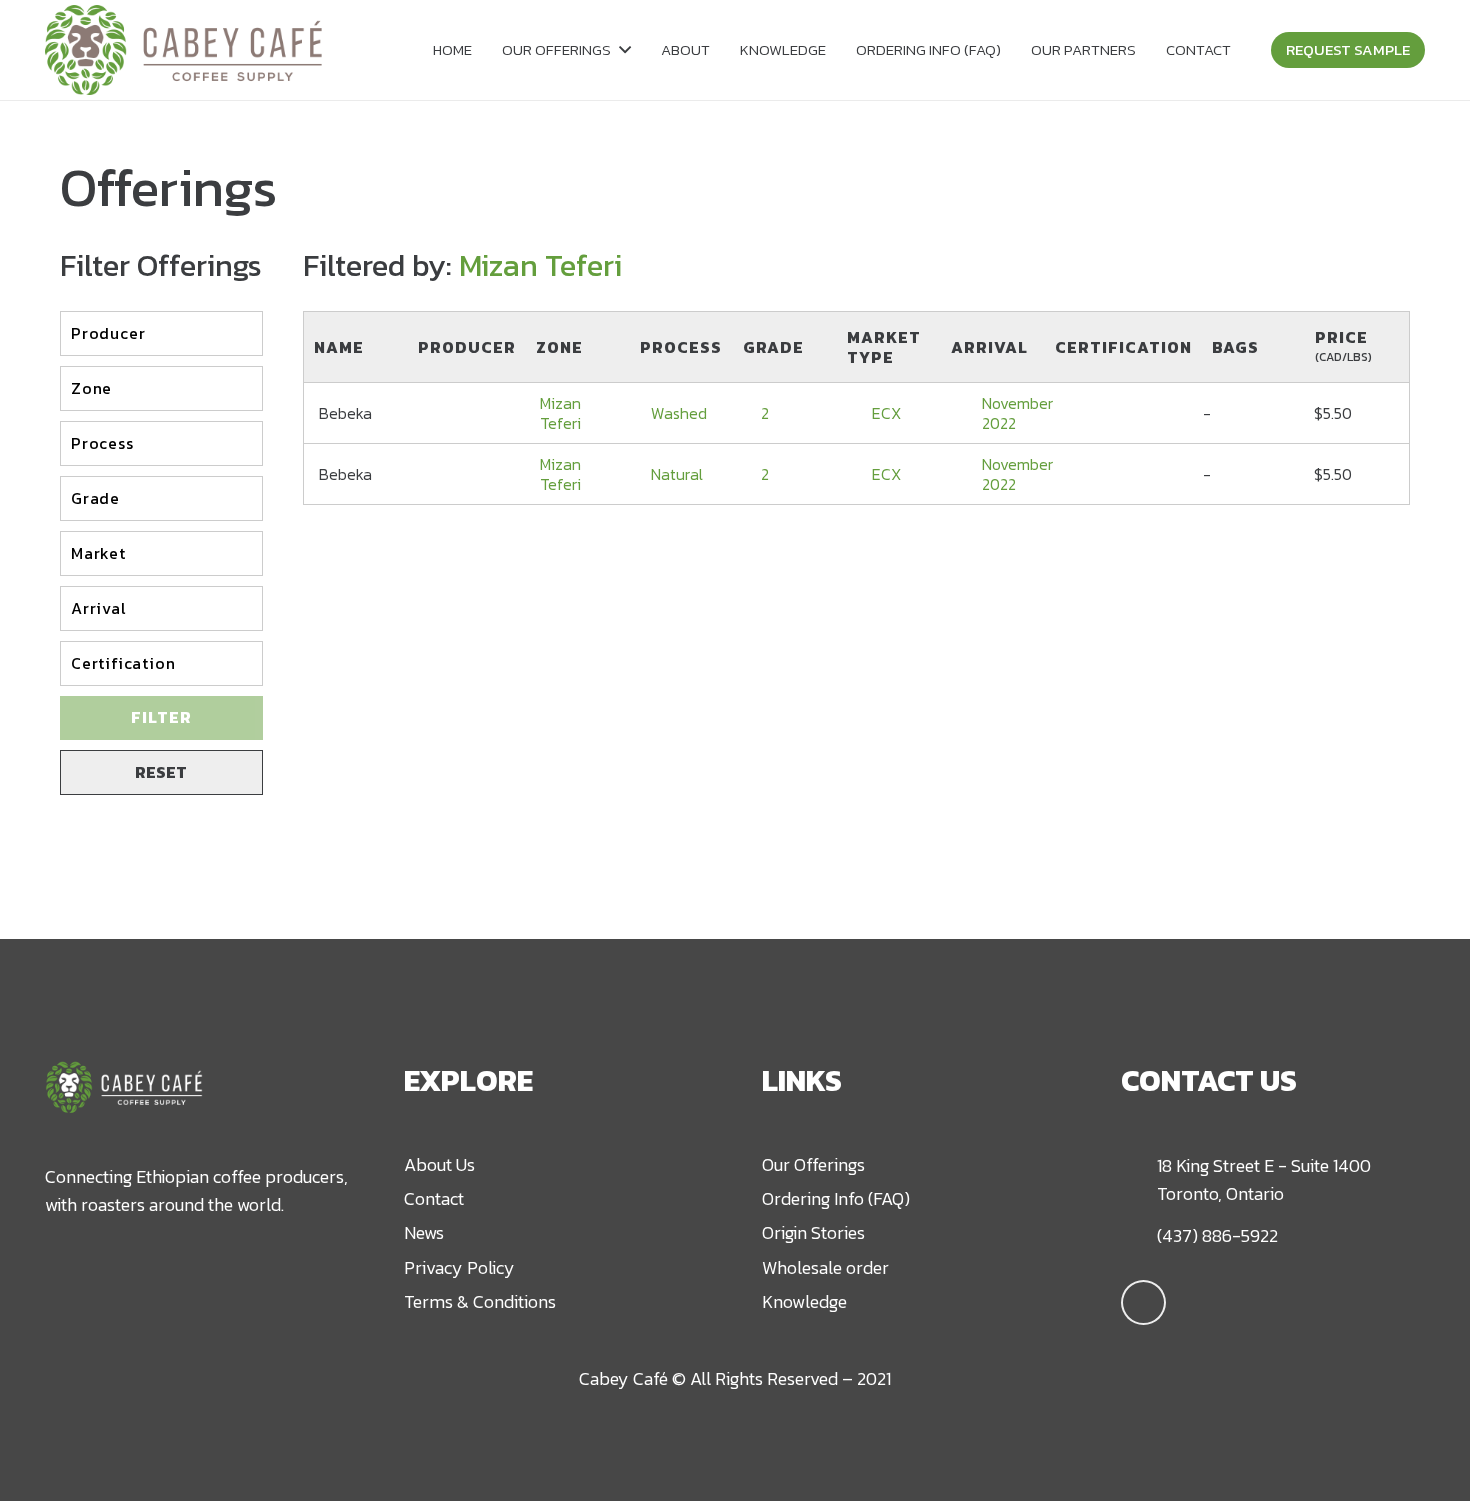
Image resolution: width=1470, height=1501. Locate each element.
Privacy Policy (459, 1267)
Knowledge (804, 1301)
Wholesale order (825, 1267)
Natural (677, 474)
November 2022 (1017, 413)
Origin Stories (813, 1232)
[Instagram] (1143, 1302)
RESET (161, 772)
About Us (439, 1164)
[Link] (183, 50)
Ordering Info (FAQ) (836, 1198)
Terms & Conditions (480, 1301)
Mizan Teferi (560, 413)
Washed (679, 413)
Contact (434, 1198)
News (424, 1232)
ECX (886, 413)
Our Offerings (813, 1164)
